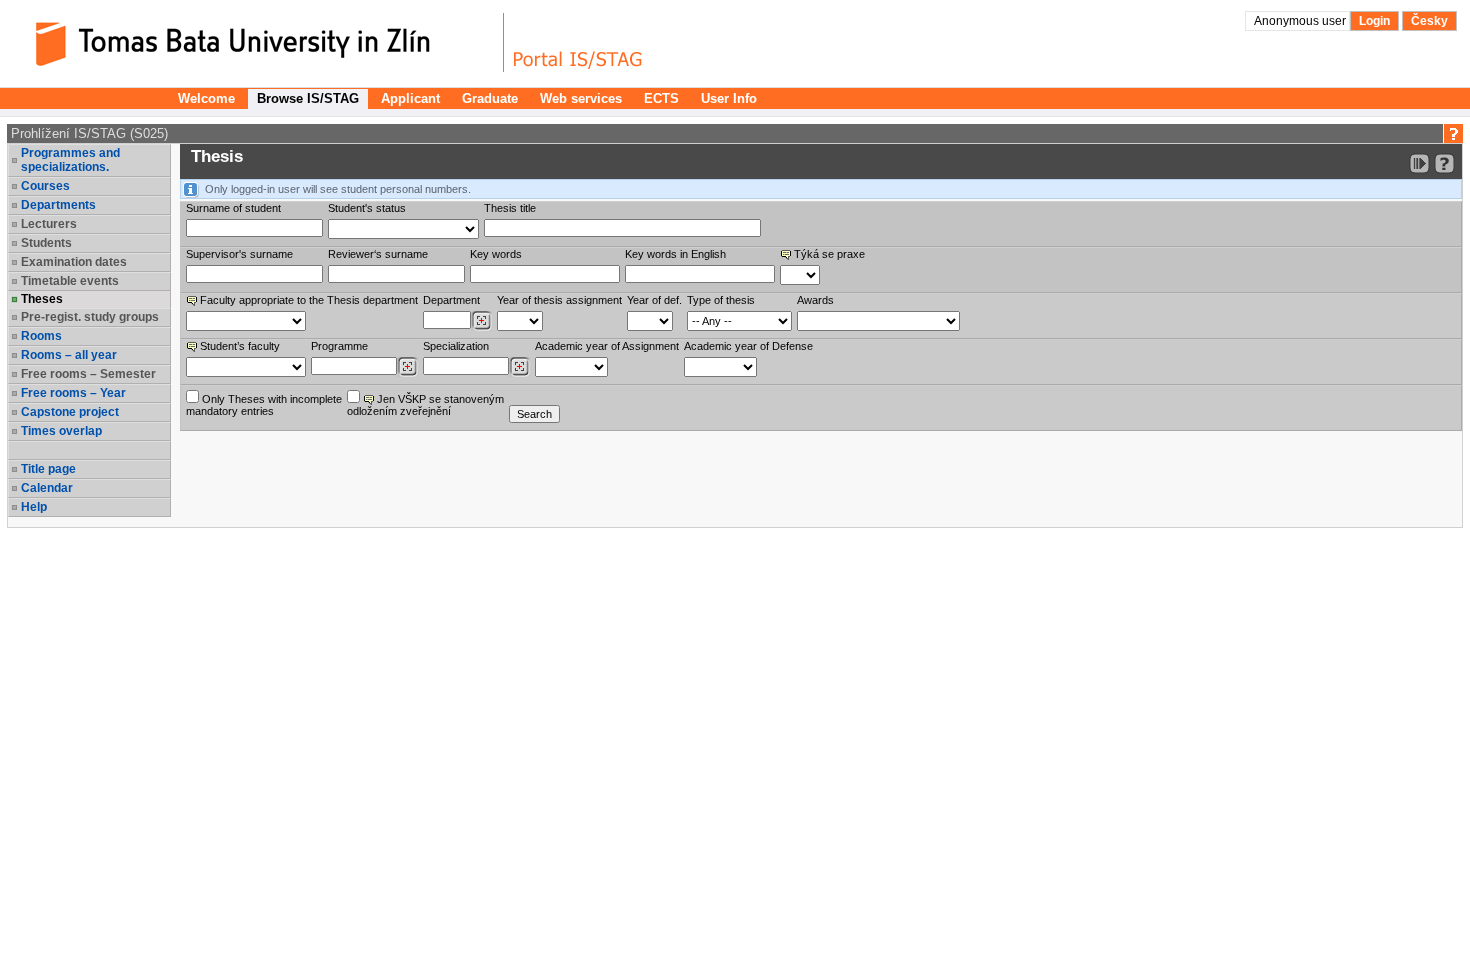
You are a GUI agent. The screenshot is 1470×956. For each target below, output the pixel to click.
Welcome (206, 98)
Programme (339, 346)
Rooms (41, 336)
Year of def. (654, 300)
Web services (581, 98)
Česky (1429, 21)
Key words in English (675, 254)
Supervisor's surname (239, 254)
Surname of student (233, 208)
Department (451, 300)
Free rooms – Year (73, 393)
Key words (496, 254)
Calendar (47, 488)
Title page (48, 469)
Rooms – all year (69, 355)
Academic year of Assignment (607, 346)
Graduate (490, 98)
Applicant (410, 98)
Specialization (456, 346)
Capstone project (70, 412)
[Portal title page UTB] (578, 42)
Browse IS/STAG (308, 98)
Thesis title (510, 208)
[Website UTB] (258, 42)
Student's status (367, 208)
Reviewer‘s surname (378, 254)
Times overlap (61, 431)
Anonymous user (1301, 21)
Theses (42, 299)
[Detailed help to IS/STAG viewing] (1444, 163)
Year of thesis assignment (559, 300)
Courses (45, 186)
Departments (58, 205)
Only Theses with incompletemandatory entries (264, 405)
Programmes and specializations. (70, 160)
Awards (815, 300)
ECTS (661, 98)
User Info (729, 98)
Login (1374, 21)
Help (34, 507)
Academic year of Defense (748, 346)
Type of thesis (721, 300)
